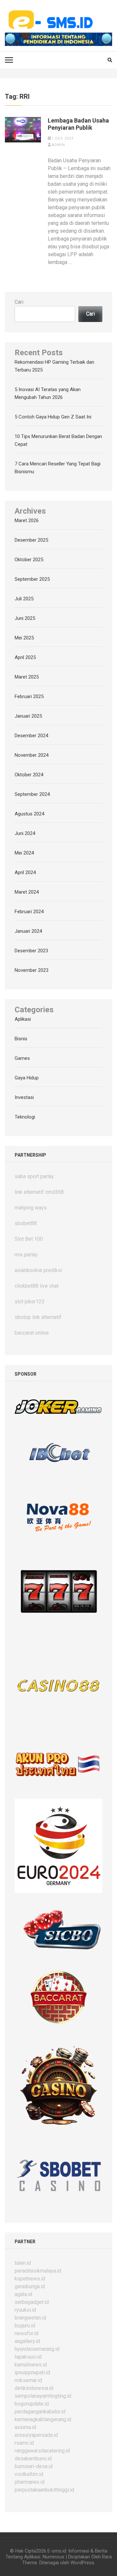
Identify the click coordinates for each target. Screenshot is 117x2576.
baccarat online (32, 1333)
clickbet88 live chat (37, 1286)
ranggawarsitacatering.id (42, 2451)
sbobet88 (26, 1223)
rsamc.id (24, 2443)
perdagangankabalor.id (40, 2412)
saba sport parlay (34, 1176)
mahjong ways (31, 1208)
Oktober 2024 (29, 775)
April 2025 (25, 657)
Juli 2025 (24, 599)
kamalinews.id (31, 2365)
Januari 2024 (28, 931)
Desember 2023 (31, 951)
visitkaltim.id (29, 2474)
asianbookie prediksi (38, 1270)
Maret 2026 (27, 520)
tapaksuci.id (28, 2357)
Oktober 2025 (29, 560)
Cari (19, 302)
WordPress (82, 2563)
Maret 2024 (27, 892)
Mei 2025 (24, 638)
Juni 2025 (25, 618)
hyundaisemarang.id (37, 2349)
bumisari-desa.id (34, 2466)
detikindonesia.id (34, 2388)
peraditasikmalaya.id (38, 2271)
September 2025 (32, 579)
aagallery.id (27, 2341)
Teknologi (25, 1117)
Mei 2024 (24, 853)
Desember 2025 (31, 540)
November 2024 (32, 755)
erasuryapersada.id (36, 2435)
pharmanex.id (30, 2482)
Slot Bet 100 (29, 1239)
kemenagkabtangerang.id (43, 2419)
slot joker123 (30, 1302)
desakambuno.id (33, 2459)
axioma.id (25, 2427)
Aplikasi (23, 1019)
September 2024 (32, 794)
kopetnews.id (30, 2279)
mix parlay (26, 1255)
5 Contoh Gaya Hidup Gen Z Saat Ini (53, 417)
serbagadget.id (32, 2302)
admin (58, 145)
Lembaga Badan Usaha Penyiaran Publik (78, 124)
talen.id (23, 2263)
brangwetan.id (30, 2318)
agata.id (23, 2294)
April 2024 (25, 872)
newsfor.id (26, 2333)
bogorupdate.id (32, 2404)
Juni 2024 (25, 833)
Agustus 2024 (29, 814)
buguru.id (25, 2326)
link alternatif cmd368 (39, 1192)
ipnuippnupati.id (32, 2372)
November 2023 (32, 970)
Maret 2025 (27, 677)
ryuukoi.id (25, 2310)
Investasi (24, 1097)
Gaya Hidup (27, 1078)
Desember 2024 (31, 736)
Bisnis (21, 1039)
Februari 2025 (29, 696)
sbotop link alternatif (38, 1317)
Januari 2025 (28, 716)
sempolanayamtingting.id (43, 2396)
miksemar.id (28, 2380)
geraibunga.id (30, 2286)
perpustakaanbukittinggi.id (44, 2490)
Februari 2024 (29, 912)
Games (22, 1058)
